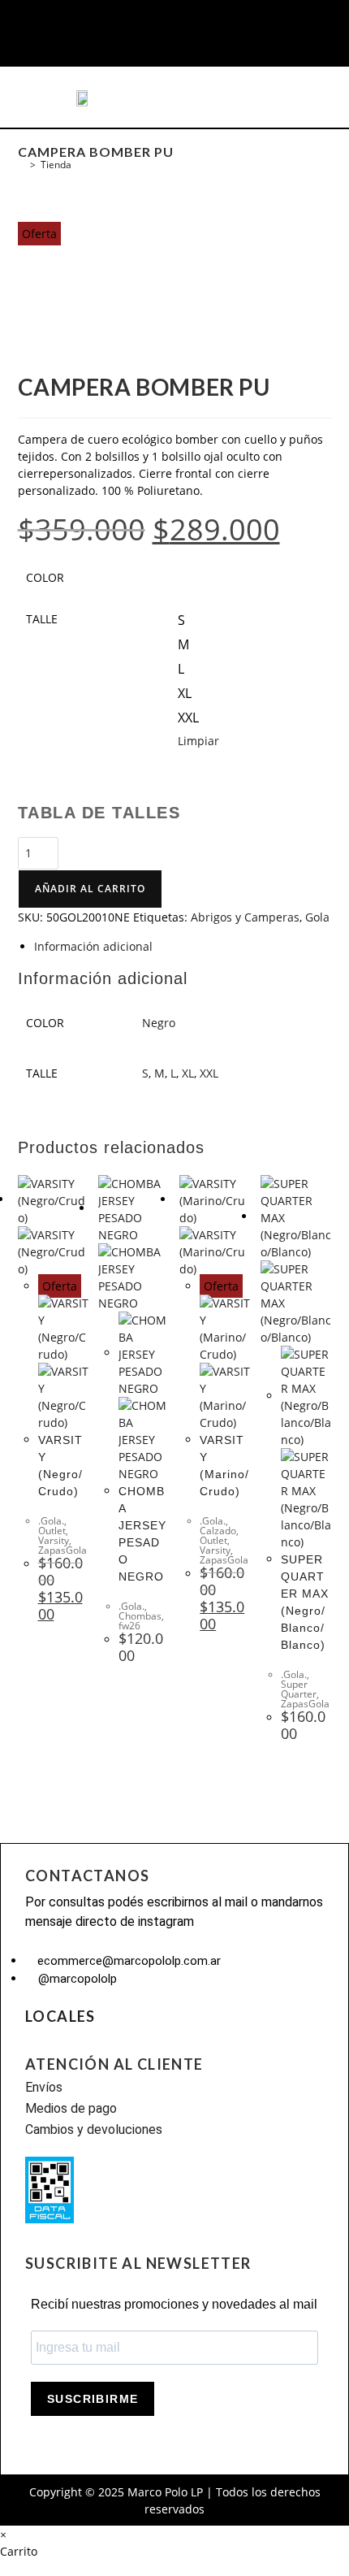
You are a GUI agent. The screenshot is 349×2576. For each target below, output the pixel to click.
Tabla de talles (99, 813)
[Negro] (190, 581)
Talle (42, 619)
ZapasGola (62, 1550)
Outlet (52, 1531)
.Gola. (51, 1521)
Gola (317, 917)
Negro (159, 1023)
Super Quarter (299, 1689)
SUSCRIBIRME (93, 2399)
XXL (209, 1073)
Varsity (54, 1540)
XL (188, 1073)
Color (45, 577)
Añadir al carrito (90, 889)
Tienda (56, 165)
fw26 (129, 1626)
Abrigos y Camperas (245, 917)
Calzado (218, 1531)
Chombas (140, 1616)
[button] (45, 98)
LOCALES (60, 2016)
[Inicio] (22, 165)
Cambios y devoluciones (94, 2129)
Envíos (44, 2087)
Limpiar (198, 741)
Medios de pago (71, 2108)
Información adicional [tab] (93, 946)
